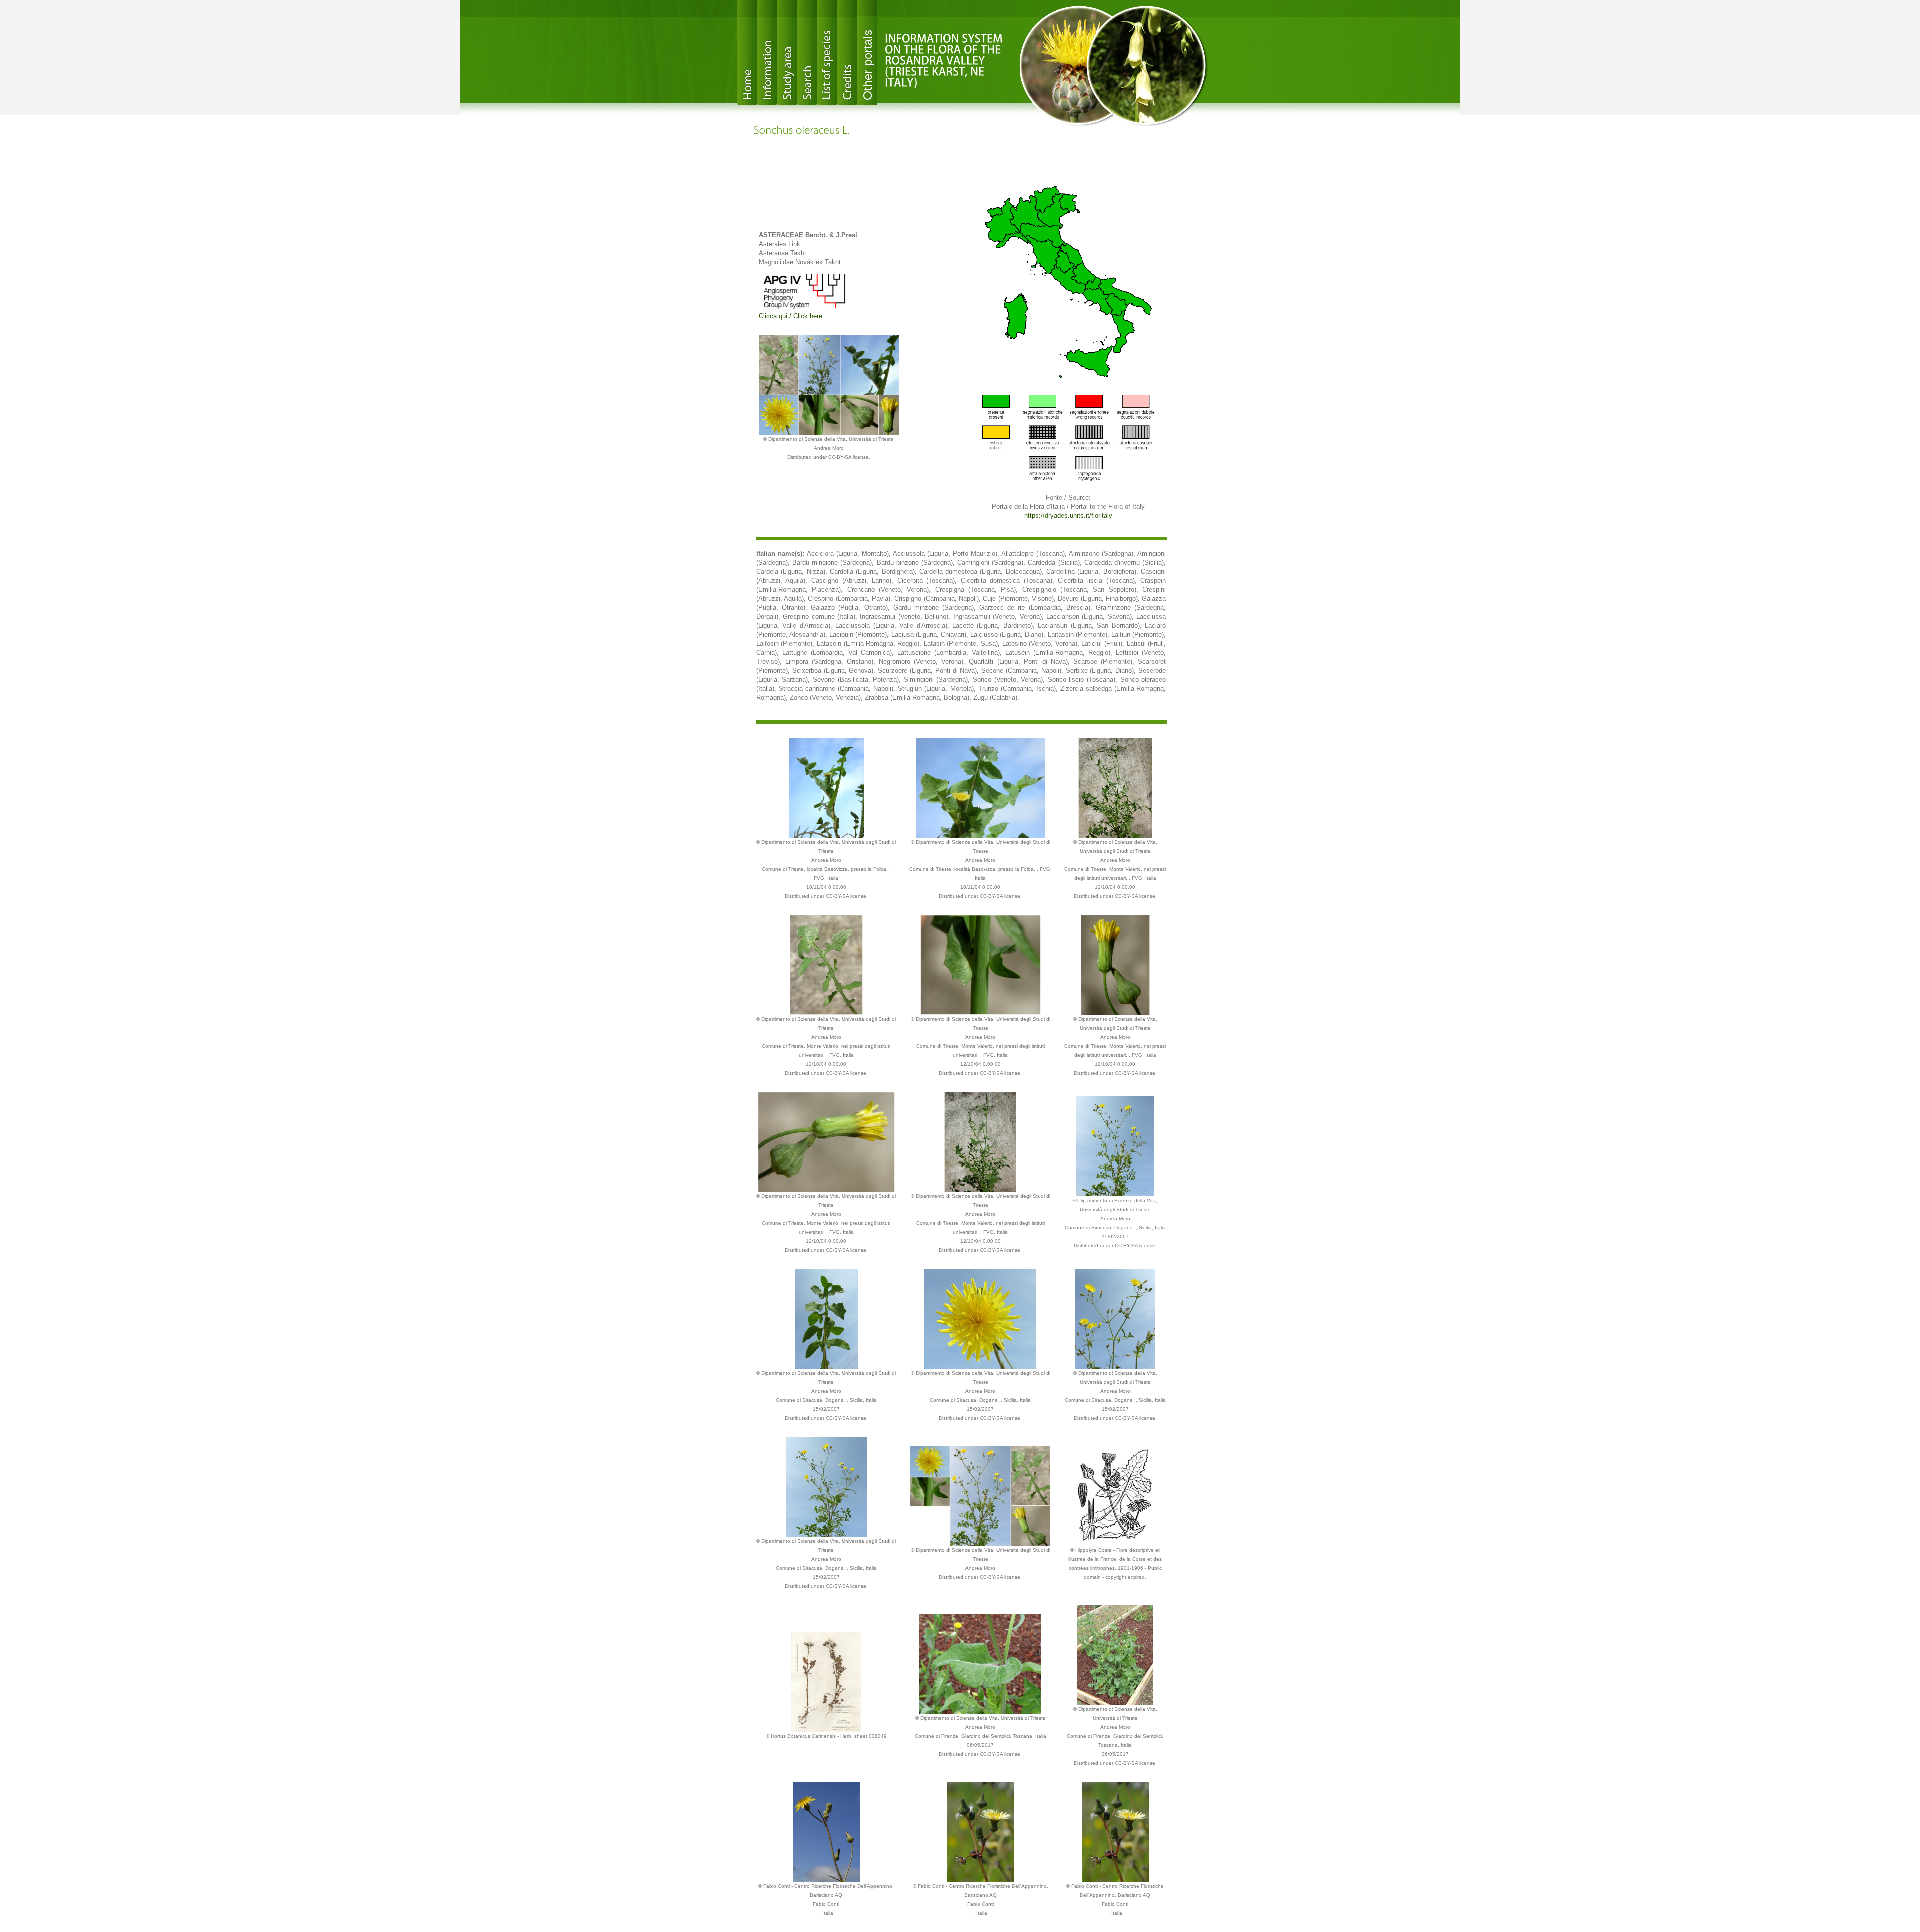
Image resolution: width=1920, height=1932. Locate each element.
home (747, 53)
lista (827, 53)
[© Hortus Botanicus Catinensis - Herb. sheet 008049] (826, 1681)
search (807, 53)
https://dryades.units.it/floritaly (1068, 516)
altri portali (867, 53)
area (787, 53)
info (767, 53)
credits (847, 53)
